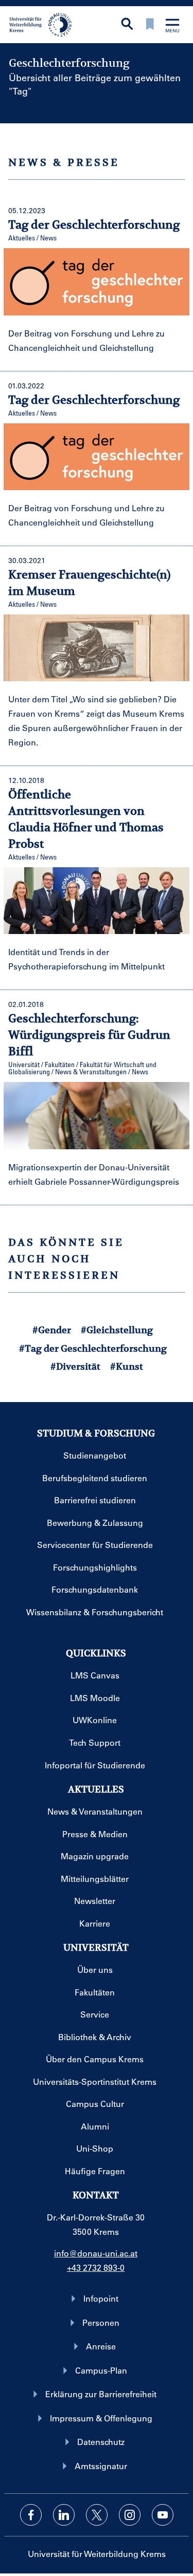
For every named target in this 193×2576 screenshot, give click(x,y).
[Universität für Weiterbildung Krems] (44, 24)
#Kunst (127, 1366)
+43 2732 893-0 (96, 2267)
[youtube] (163, 2515)
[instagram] (130, 2515)
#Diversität (75, 1366)
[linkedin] (64, 2515)
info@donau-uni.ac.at (96, 2253)
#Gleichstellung (117, 1330)
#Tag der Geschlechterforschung (93, 1348)
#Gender (52, 1330)
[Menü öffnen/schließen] (172, 26)
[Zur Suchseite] (127, 25)
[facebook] (31, 2515)
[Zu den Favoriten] (150, 25)
